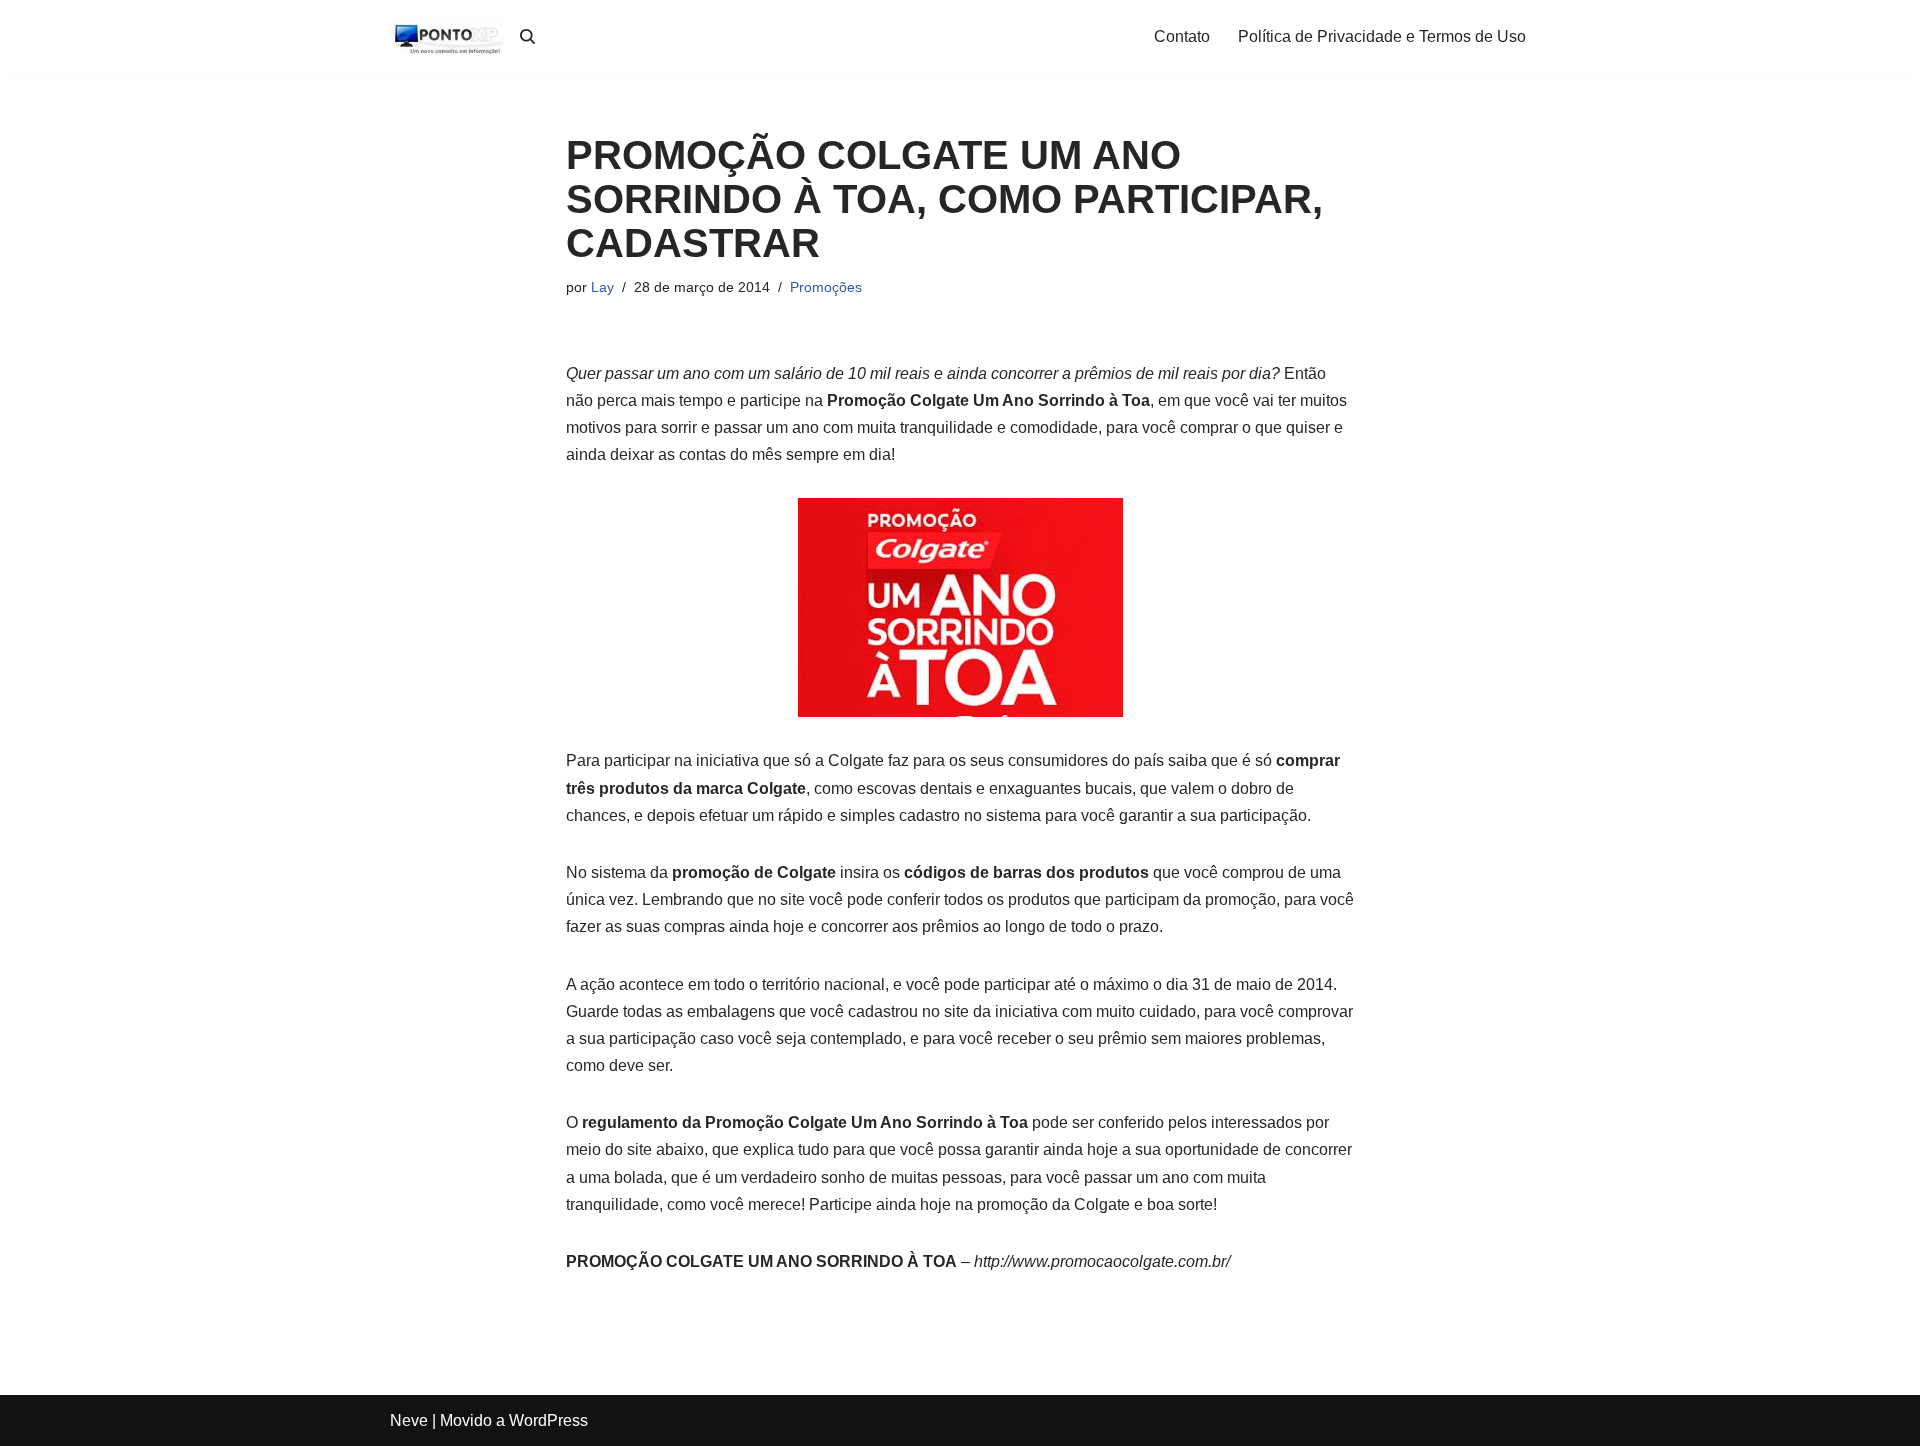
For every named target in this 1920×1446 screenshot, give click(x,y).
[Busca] (527, 36)
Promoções (826, 287)
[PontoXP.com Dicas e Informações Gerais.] (450, 36)
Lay (602, 287)
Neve (409, 1420)
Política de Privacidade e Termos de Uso (1382, 36)
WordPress (548, 1420)
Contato (1182, 36)
